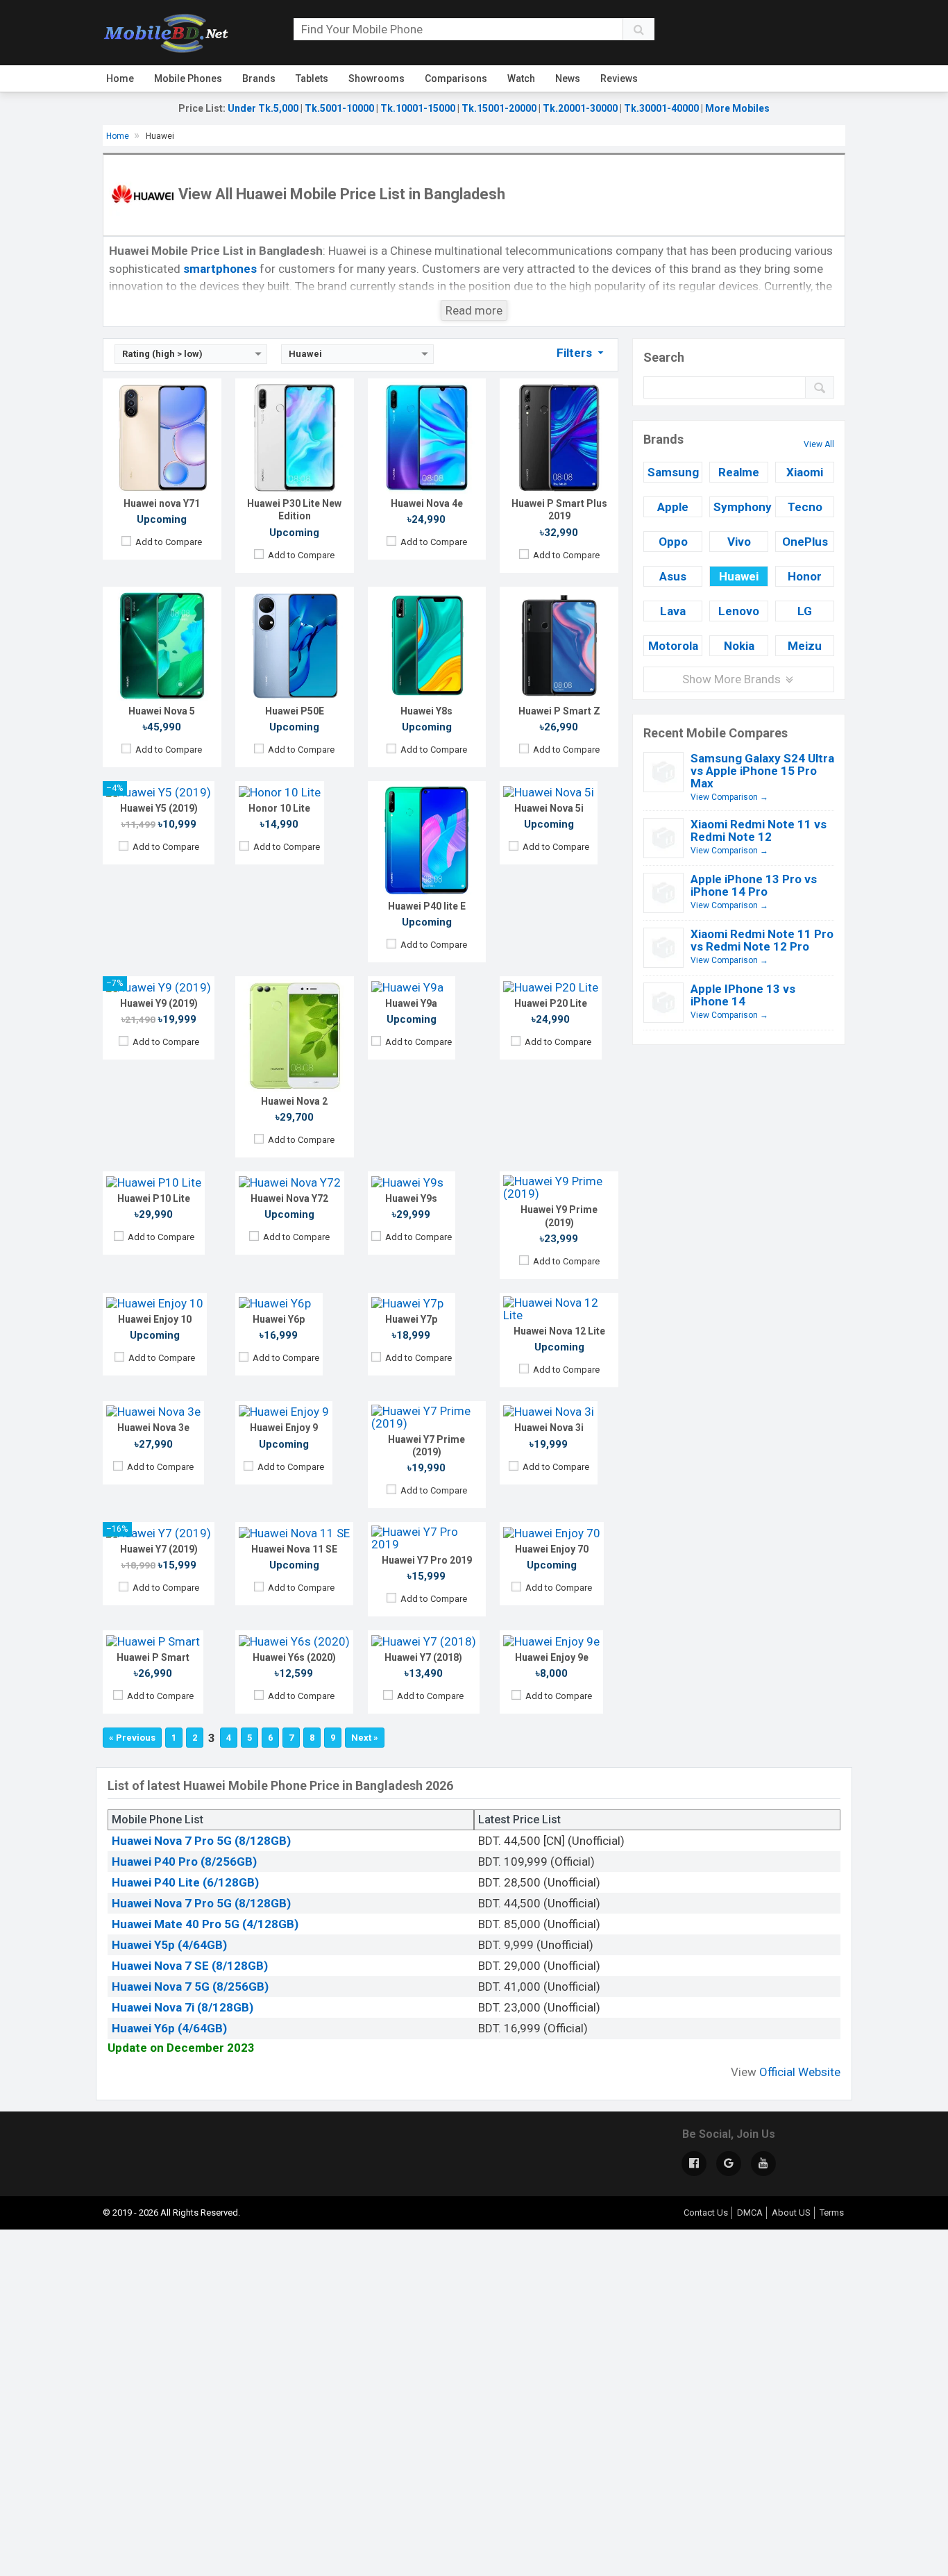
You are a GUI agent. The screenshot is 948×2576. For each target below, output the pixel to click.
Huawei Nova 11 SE (294, 1549)
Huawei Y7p (411, 1319)
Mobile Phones (188, 78)
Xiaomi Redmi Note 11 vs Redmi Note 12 (759, 830)
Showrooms (376, 78)
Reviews (619, 78)
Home (120, 78)
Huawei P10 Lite (154, 1198)
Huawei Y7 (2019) (159, 1549)
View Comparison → (729, 797)
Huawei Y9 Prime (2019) (559, 1216)
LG (805, 611)
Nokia (739, 646)
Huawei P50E (295, 711)
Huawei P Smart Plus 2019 (559, 510)
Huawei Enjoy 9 (284, 1428)
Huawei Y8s (426, 711)
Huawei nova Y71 (162, 503)
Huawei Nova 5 (162, 711)
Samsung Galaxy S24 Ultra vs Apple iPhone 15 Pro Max (762, 771)
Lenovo (739, 611)
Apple (673, 507)
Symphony (741, 507)
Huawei (739, 576)
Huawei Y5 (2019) (159, 808)
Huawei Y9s (411, 1198)
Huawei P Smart (153, 1657)
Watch (521, 78)
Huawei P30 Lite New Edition (294, 510)
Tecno (805, 507)
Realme (739, 472)
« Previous (132, 1738)
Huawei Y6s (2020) (294, 1657)
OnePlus (805, 542)
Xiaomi (805, 472)
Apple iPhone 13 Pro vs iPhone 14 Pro (754, 885)
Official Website (800, 2072)
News (568, 78)
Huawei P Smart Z (559, 711)
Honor (805, 576)
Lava (673, 611)
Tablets (312, 78)
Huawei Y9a (411, 1003)
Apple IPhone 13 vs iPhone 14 (743, 995)
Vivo (739, 542)
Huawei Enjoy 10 (155, 1319)
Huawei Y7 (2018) (423, 1657)
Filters (576, 353)
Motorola (673, 646)
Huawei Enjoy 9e (552, 1657)
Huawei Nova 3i (549, 1428)
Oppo (673, 542)
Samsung (673, 472)
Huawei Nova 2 (294, 1101)
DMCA (750, 2213)
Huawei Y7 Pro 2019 (427, 1560)
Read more (474, 310)
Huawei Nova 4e (427, 503)
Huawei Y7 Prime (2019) (426, 1446)
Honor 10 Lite (279, 808)
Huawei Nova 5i (549, 808)
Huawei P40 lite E (427, 906)
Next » (365, 1738)
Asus (673, 576)
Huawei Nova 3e (153, 1428)
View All (819, 444)
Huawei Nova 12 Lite (559, 1331)
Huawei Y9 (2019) (159, 1003)
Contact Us (706, 2213)
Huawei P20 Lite (551, 1003)
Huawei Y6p (279, 1319)
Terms (832, 2213)
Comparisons (456, 78)
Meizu (805, 646)
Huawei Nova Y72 (289, 1198)
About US (791, 2213)
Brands (259, 78)
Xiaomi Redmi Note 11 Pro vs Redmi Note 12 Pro (762, 940)
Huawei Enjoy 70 (552, 1549)
